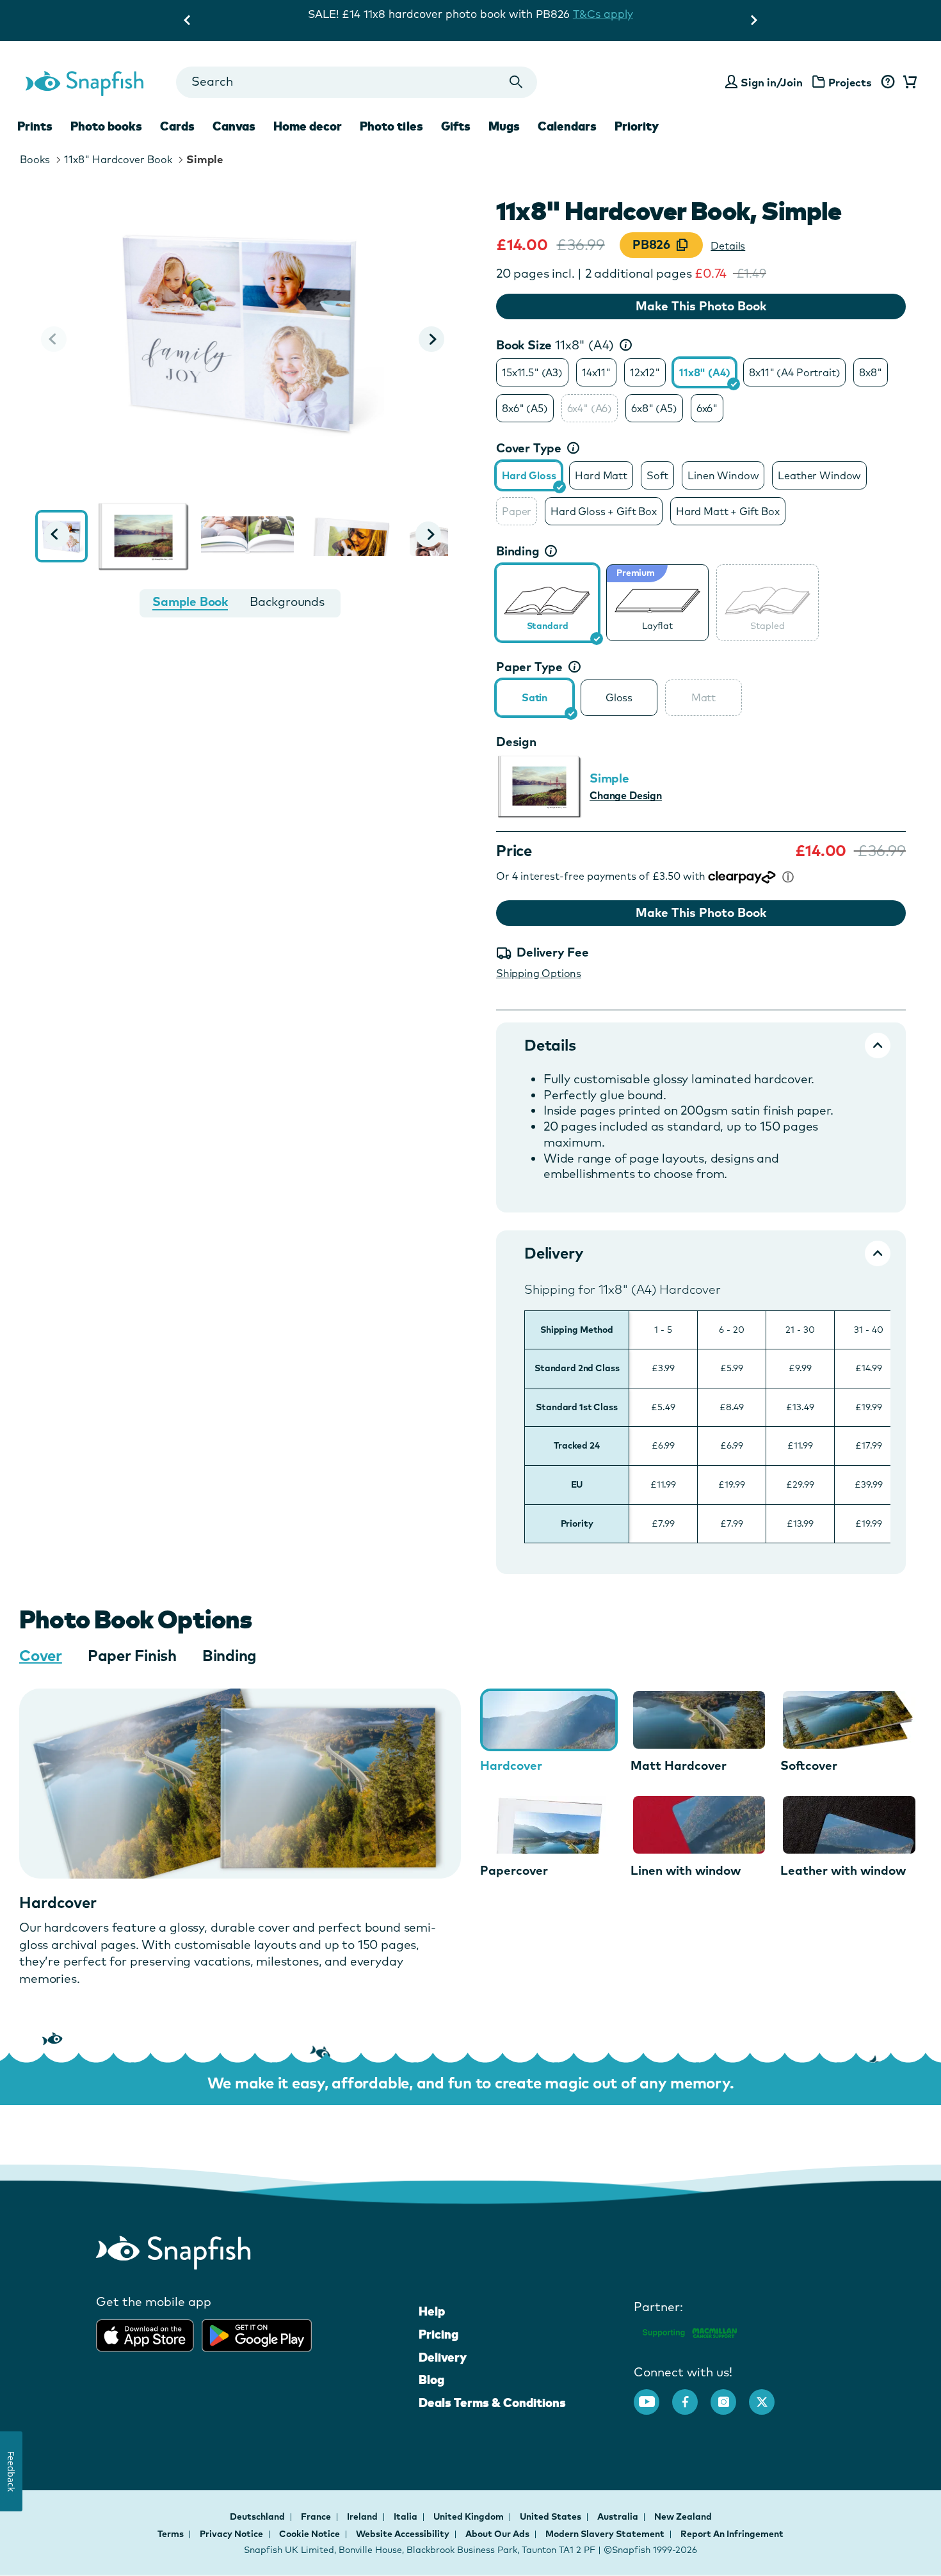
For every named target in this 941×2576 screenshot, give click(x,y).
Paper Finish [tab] (132, 1655)
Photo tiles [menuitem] (391, 126)
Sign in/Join (772, 82)
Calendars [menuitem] (567, 126)
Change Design (626, 795)
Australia (619, 2516)
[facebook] (691, 2396)
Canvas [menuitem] (234, 126)
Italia (406, 2516)
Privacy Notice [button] (231, 2534)
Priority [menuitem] (637, 126)
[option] (532, 372)
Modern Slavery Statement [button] (605, 2534)
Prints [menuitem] (35, 126)
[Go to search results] (516, 82)
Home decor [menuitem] (308, 126)
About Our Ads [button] (497, 2534)
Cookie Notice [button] (310, 2534)
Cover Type (529, 448)
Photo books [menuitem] (106, 126)
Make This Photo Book (701, 306)
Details (728, 246)
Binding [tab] (229, 1655)
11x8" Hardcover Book (118, 159)
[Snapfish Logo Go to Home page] (84, 82)
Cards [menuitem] (177, 126)
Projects (850, 82)
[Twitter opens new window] (768, 2396)
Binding (518, 551)
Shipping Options (539, 973)
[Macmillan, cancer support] (689, 2331)
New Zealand (683, 2516)
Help (432, 2311)
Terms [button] (171, 2534)
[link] (547, 601)
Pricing (438, 2334)
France (317, 2516)
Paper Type (529, 667)
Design (516, 742)
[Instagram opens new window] (730, 2396)
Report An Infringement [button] (732, 2534)
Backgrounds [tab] (287, 601)
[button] (431, 339)
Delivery (443, 2357)
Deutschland (258, 2516)
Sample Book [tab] (190, 601)
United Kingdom (470, 2516)
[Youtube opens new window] (653, 2396)
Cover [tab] (41, 1655)
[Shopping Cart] (908, 83)
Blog (431, 2380)
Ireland (363, 2516)
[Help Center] (888, 83)
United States (551, 2516)
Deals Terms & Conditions (492, 2403)
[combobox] (356, 82)
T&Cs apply (603, 14)
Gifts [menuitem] (456, 126)
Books (35, 159)
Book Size (555, 345)
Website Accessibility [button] (403, 2534)
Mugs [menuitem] (504, 126)
